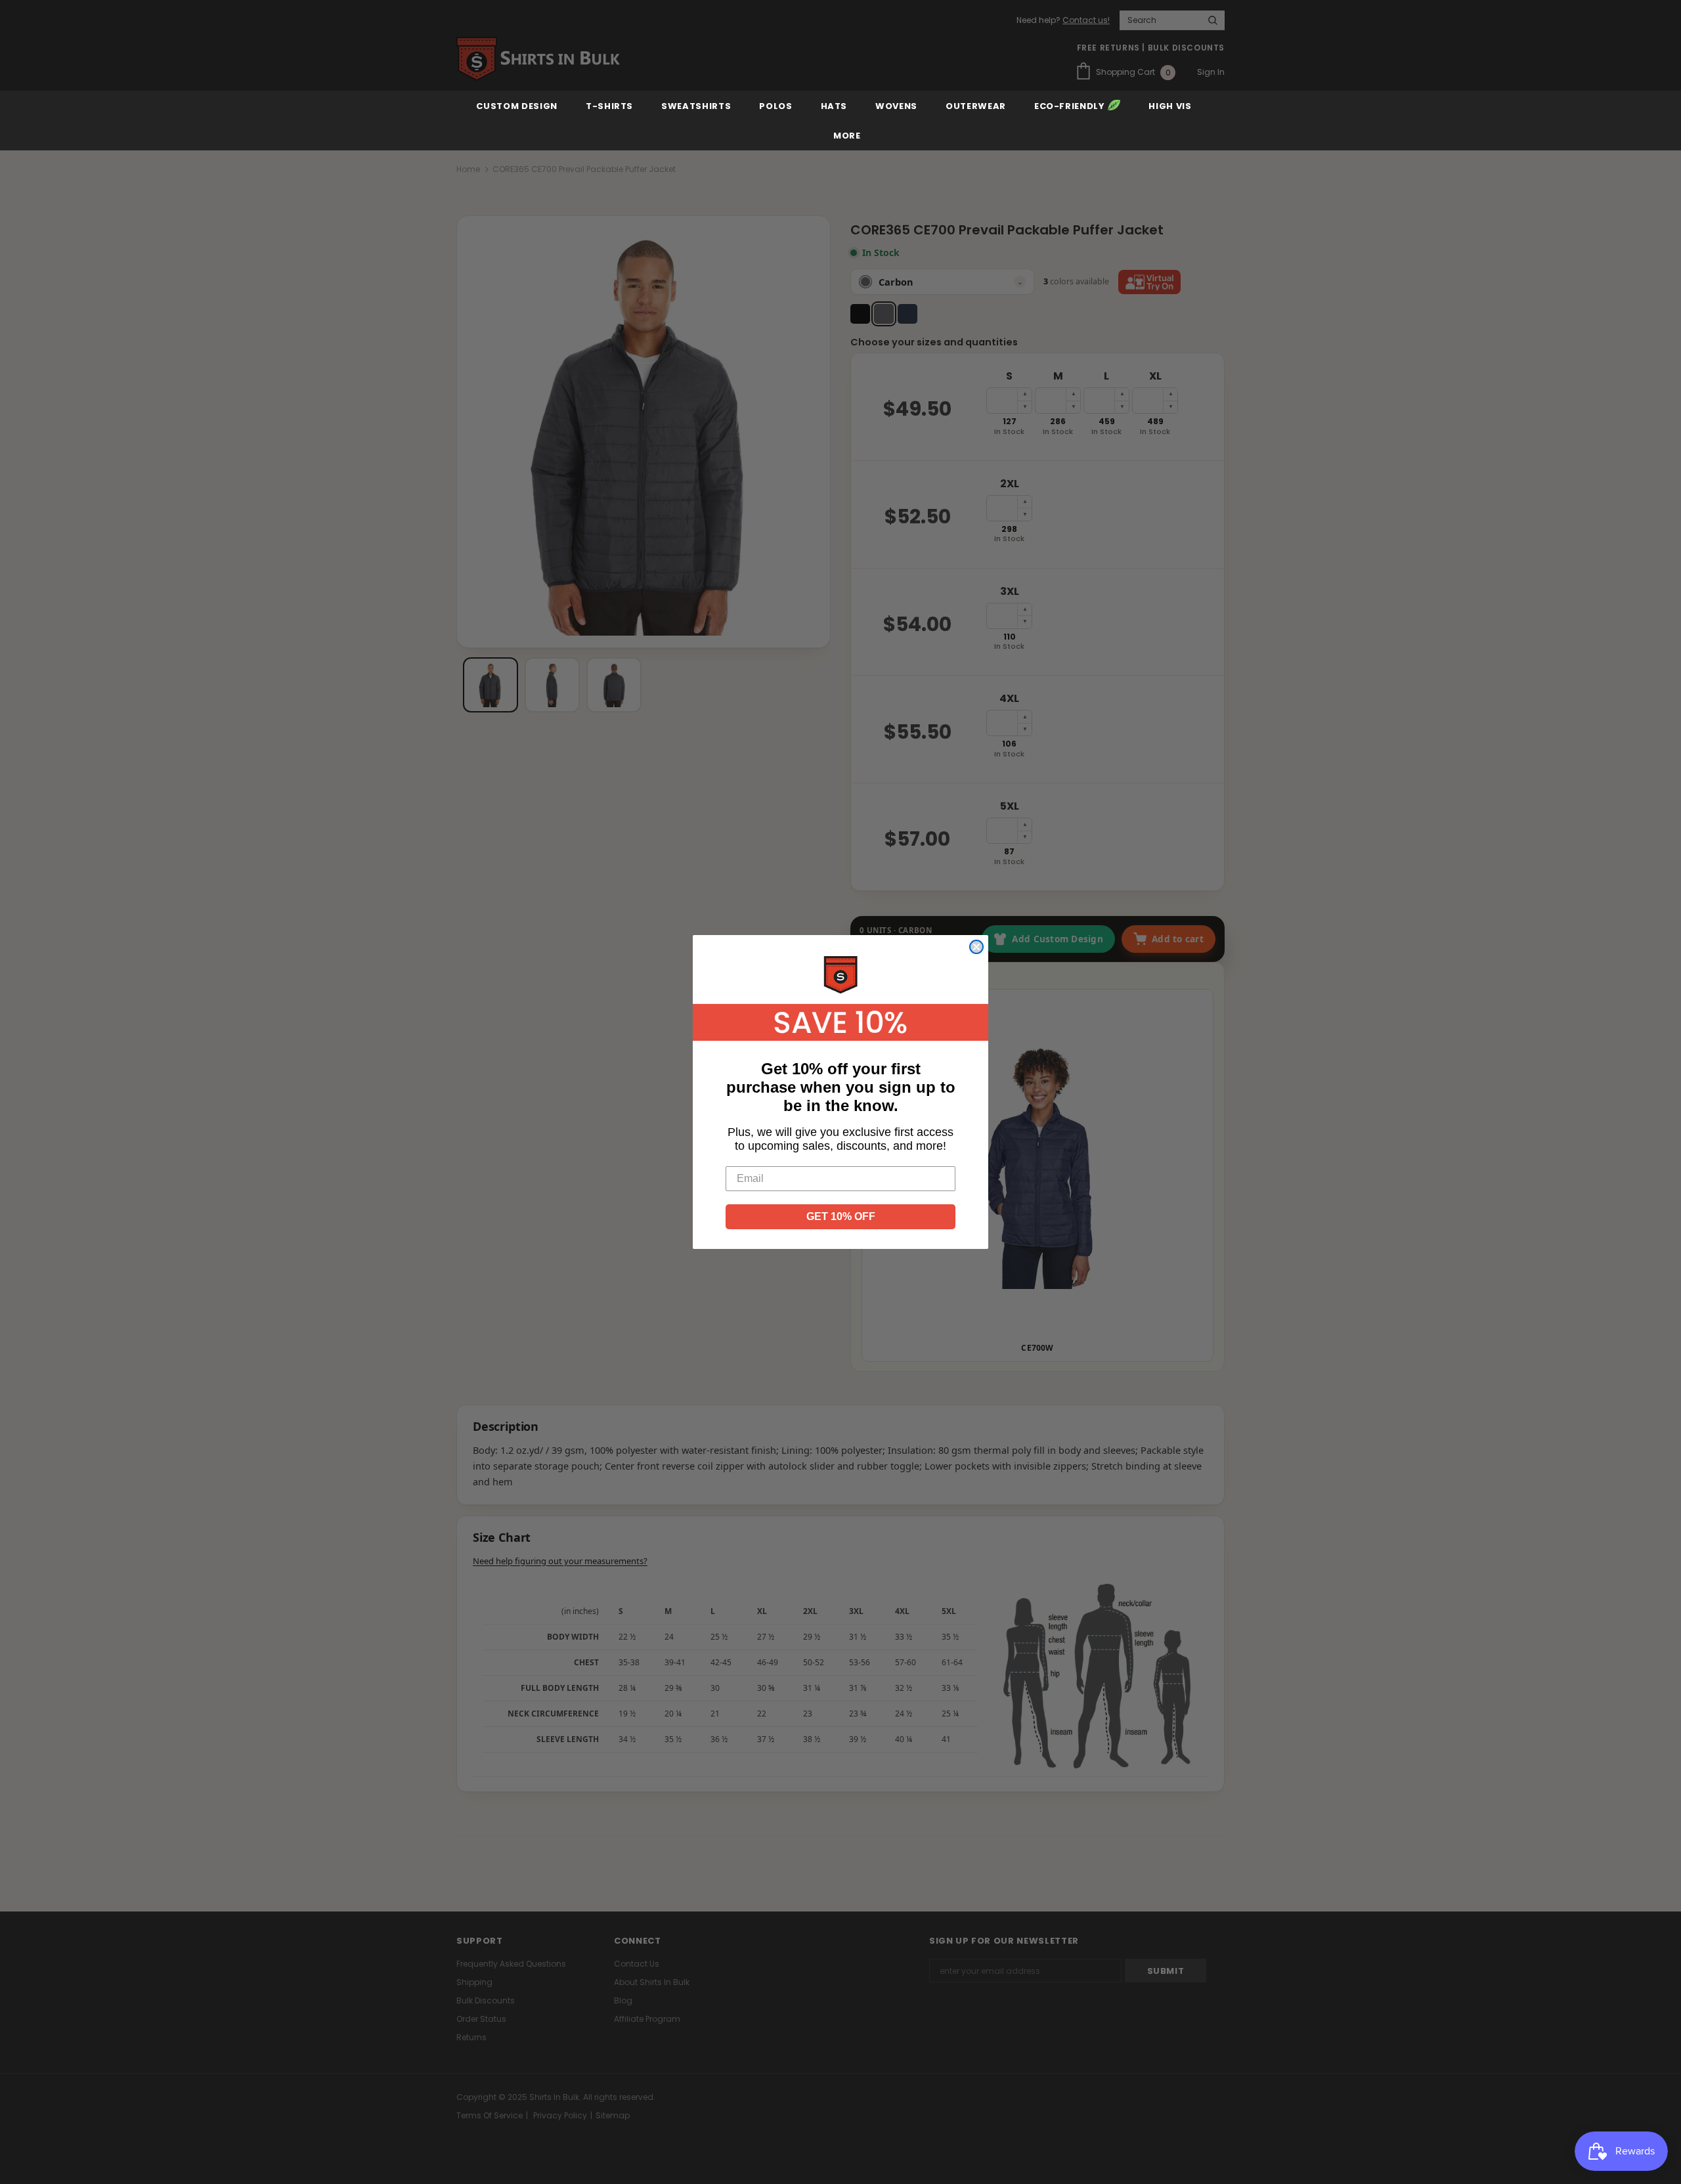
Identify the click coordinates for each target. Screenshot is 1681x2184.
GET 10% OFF (841, 1216)
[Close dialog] (976, 947)
